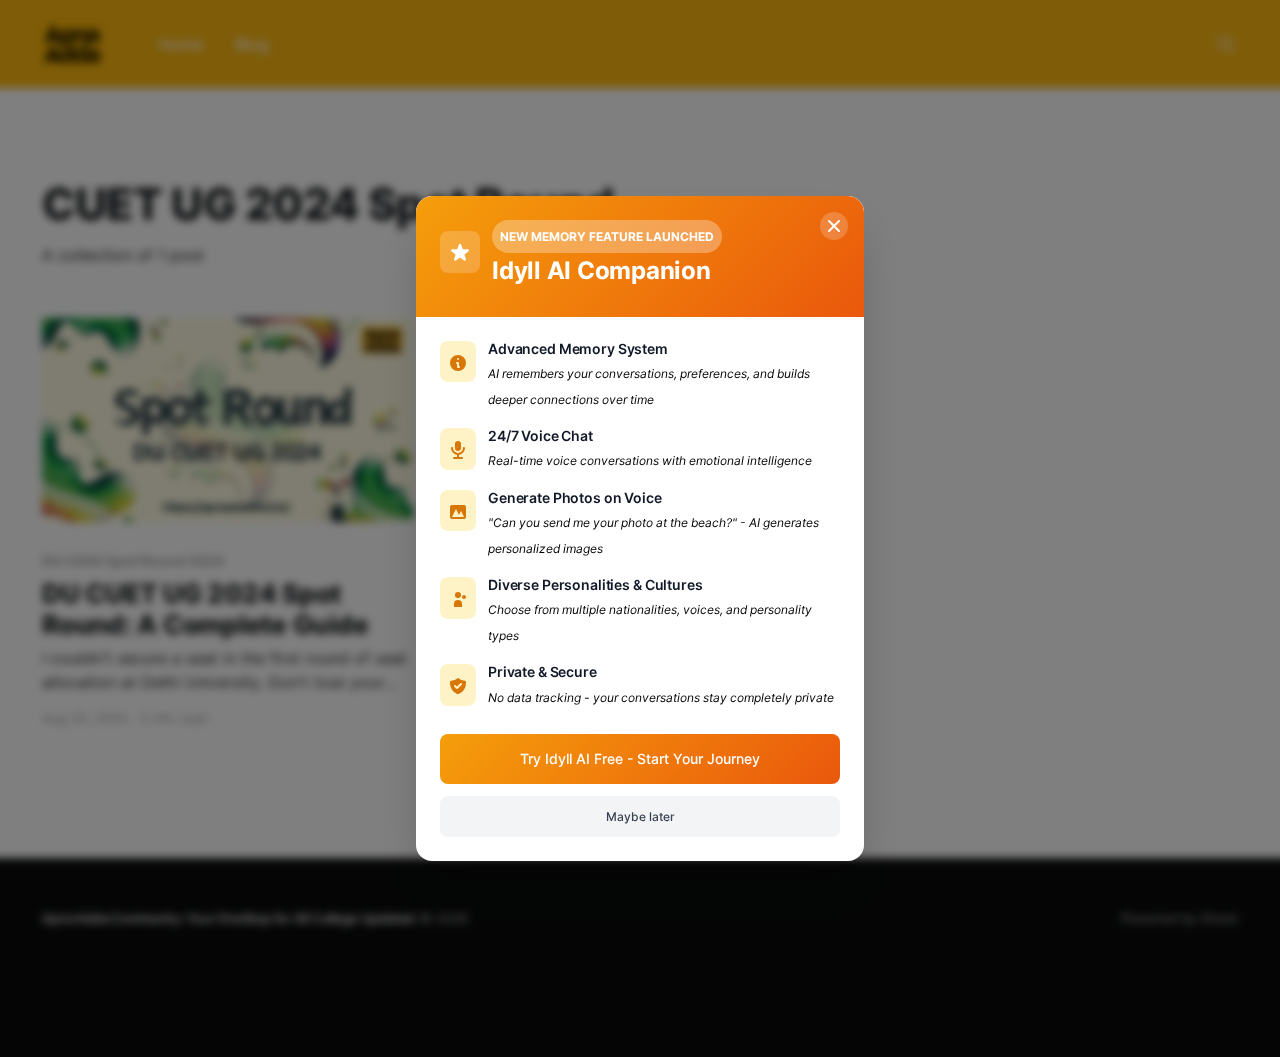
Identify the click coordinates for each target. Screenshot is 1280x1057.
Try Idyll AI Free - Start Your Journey (640, 758)
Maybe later (640, 816)
